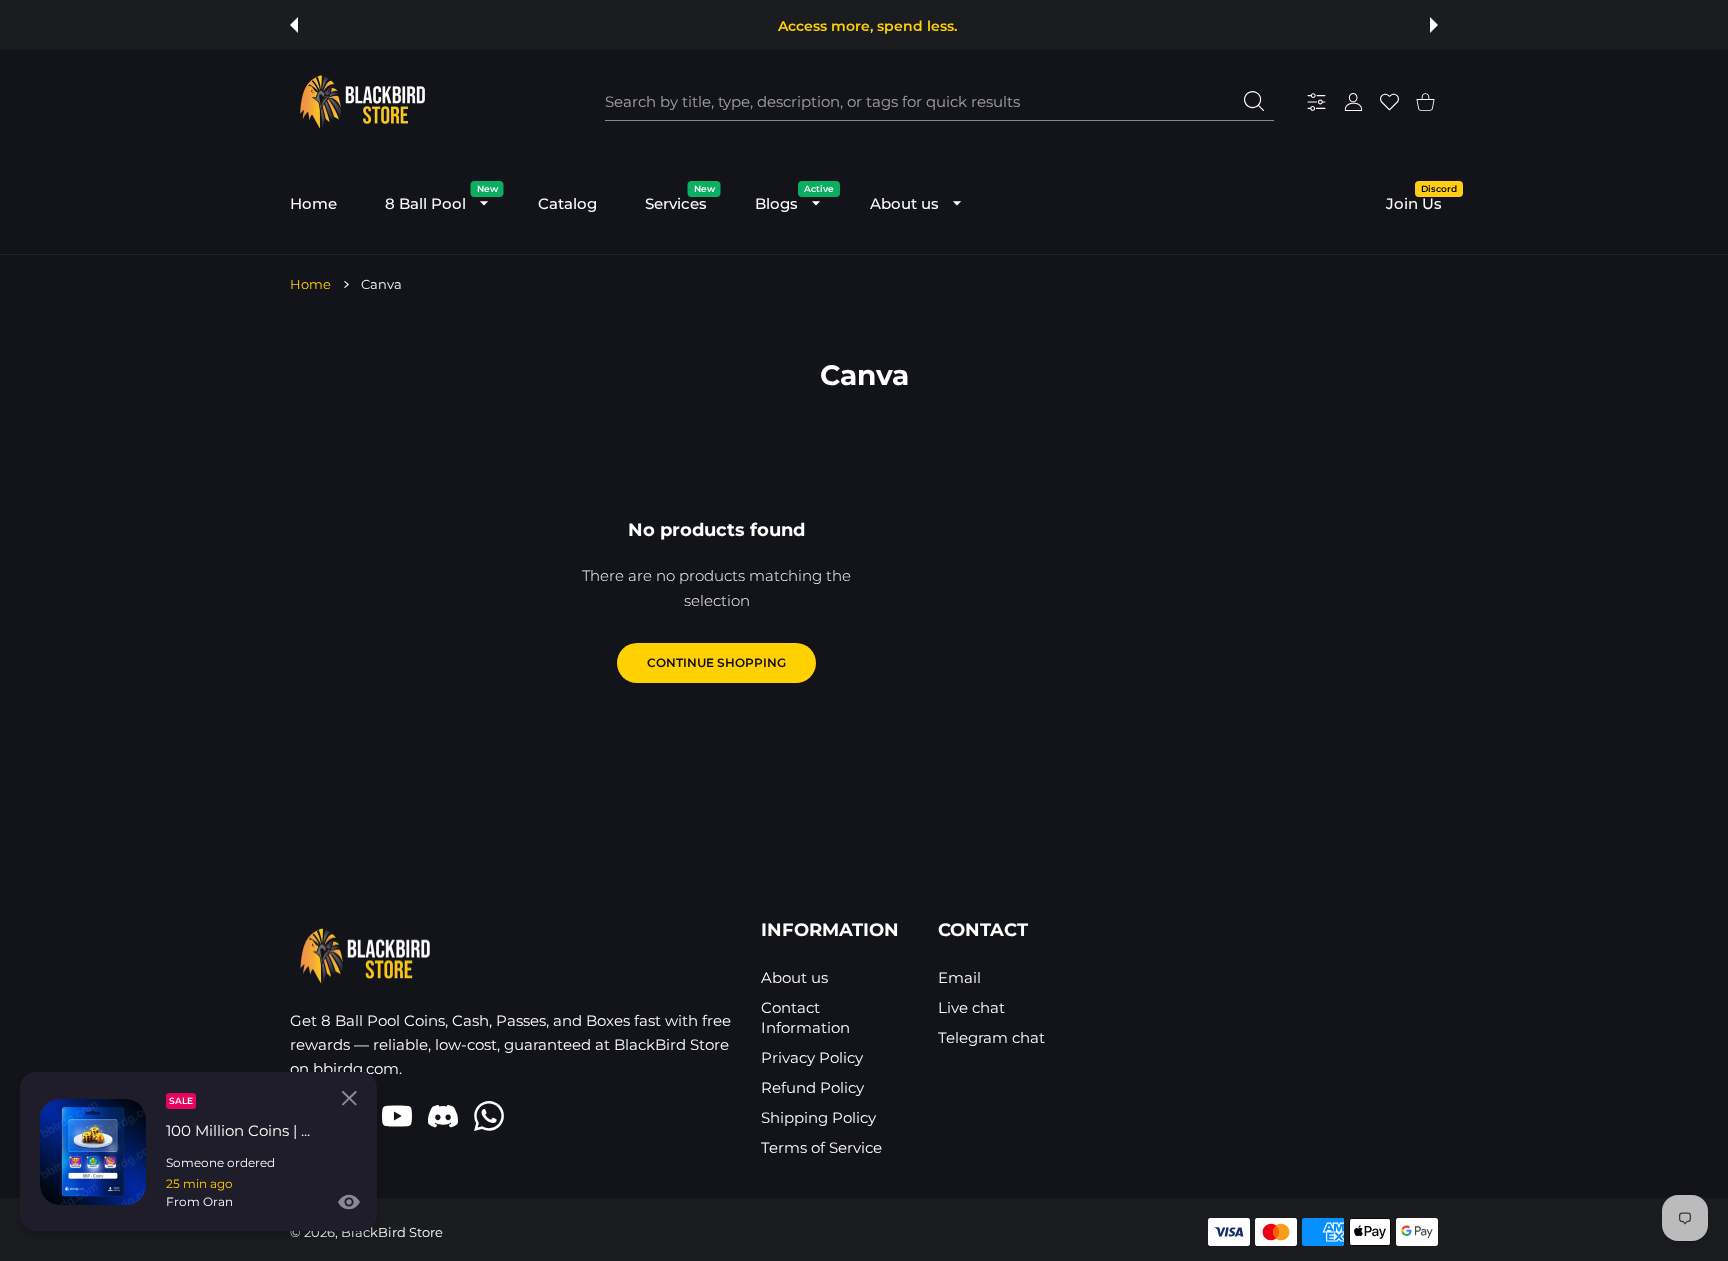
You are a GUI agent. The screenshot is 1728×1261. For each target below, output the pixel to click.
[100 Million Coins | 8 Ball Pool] (93, 1152)
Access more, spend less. (867, 26)
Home (310, 284)
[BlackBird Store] (360, 102)
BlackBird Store (392, 1232)
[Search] (1254, 101)
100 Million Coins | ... (238, 1130)
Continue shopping (716, 662)
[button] (294, 25)
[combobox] (939, 102)
